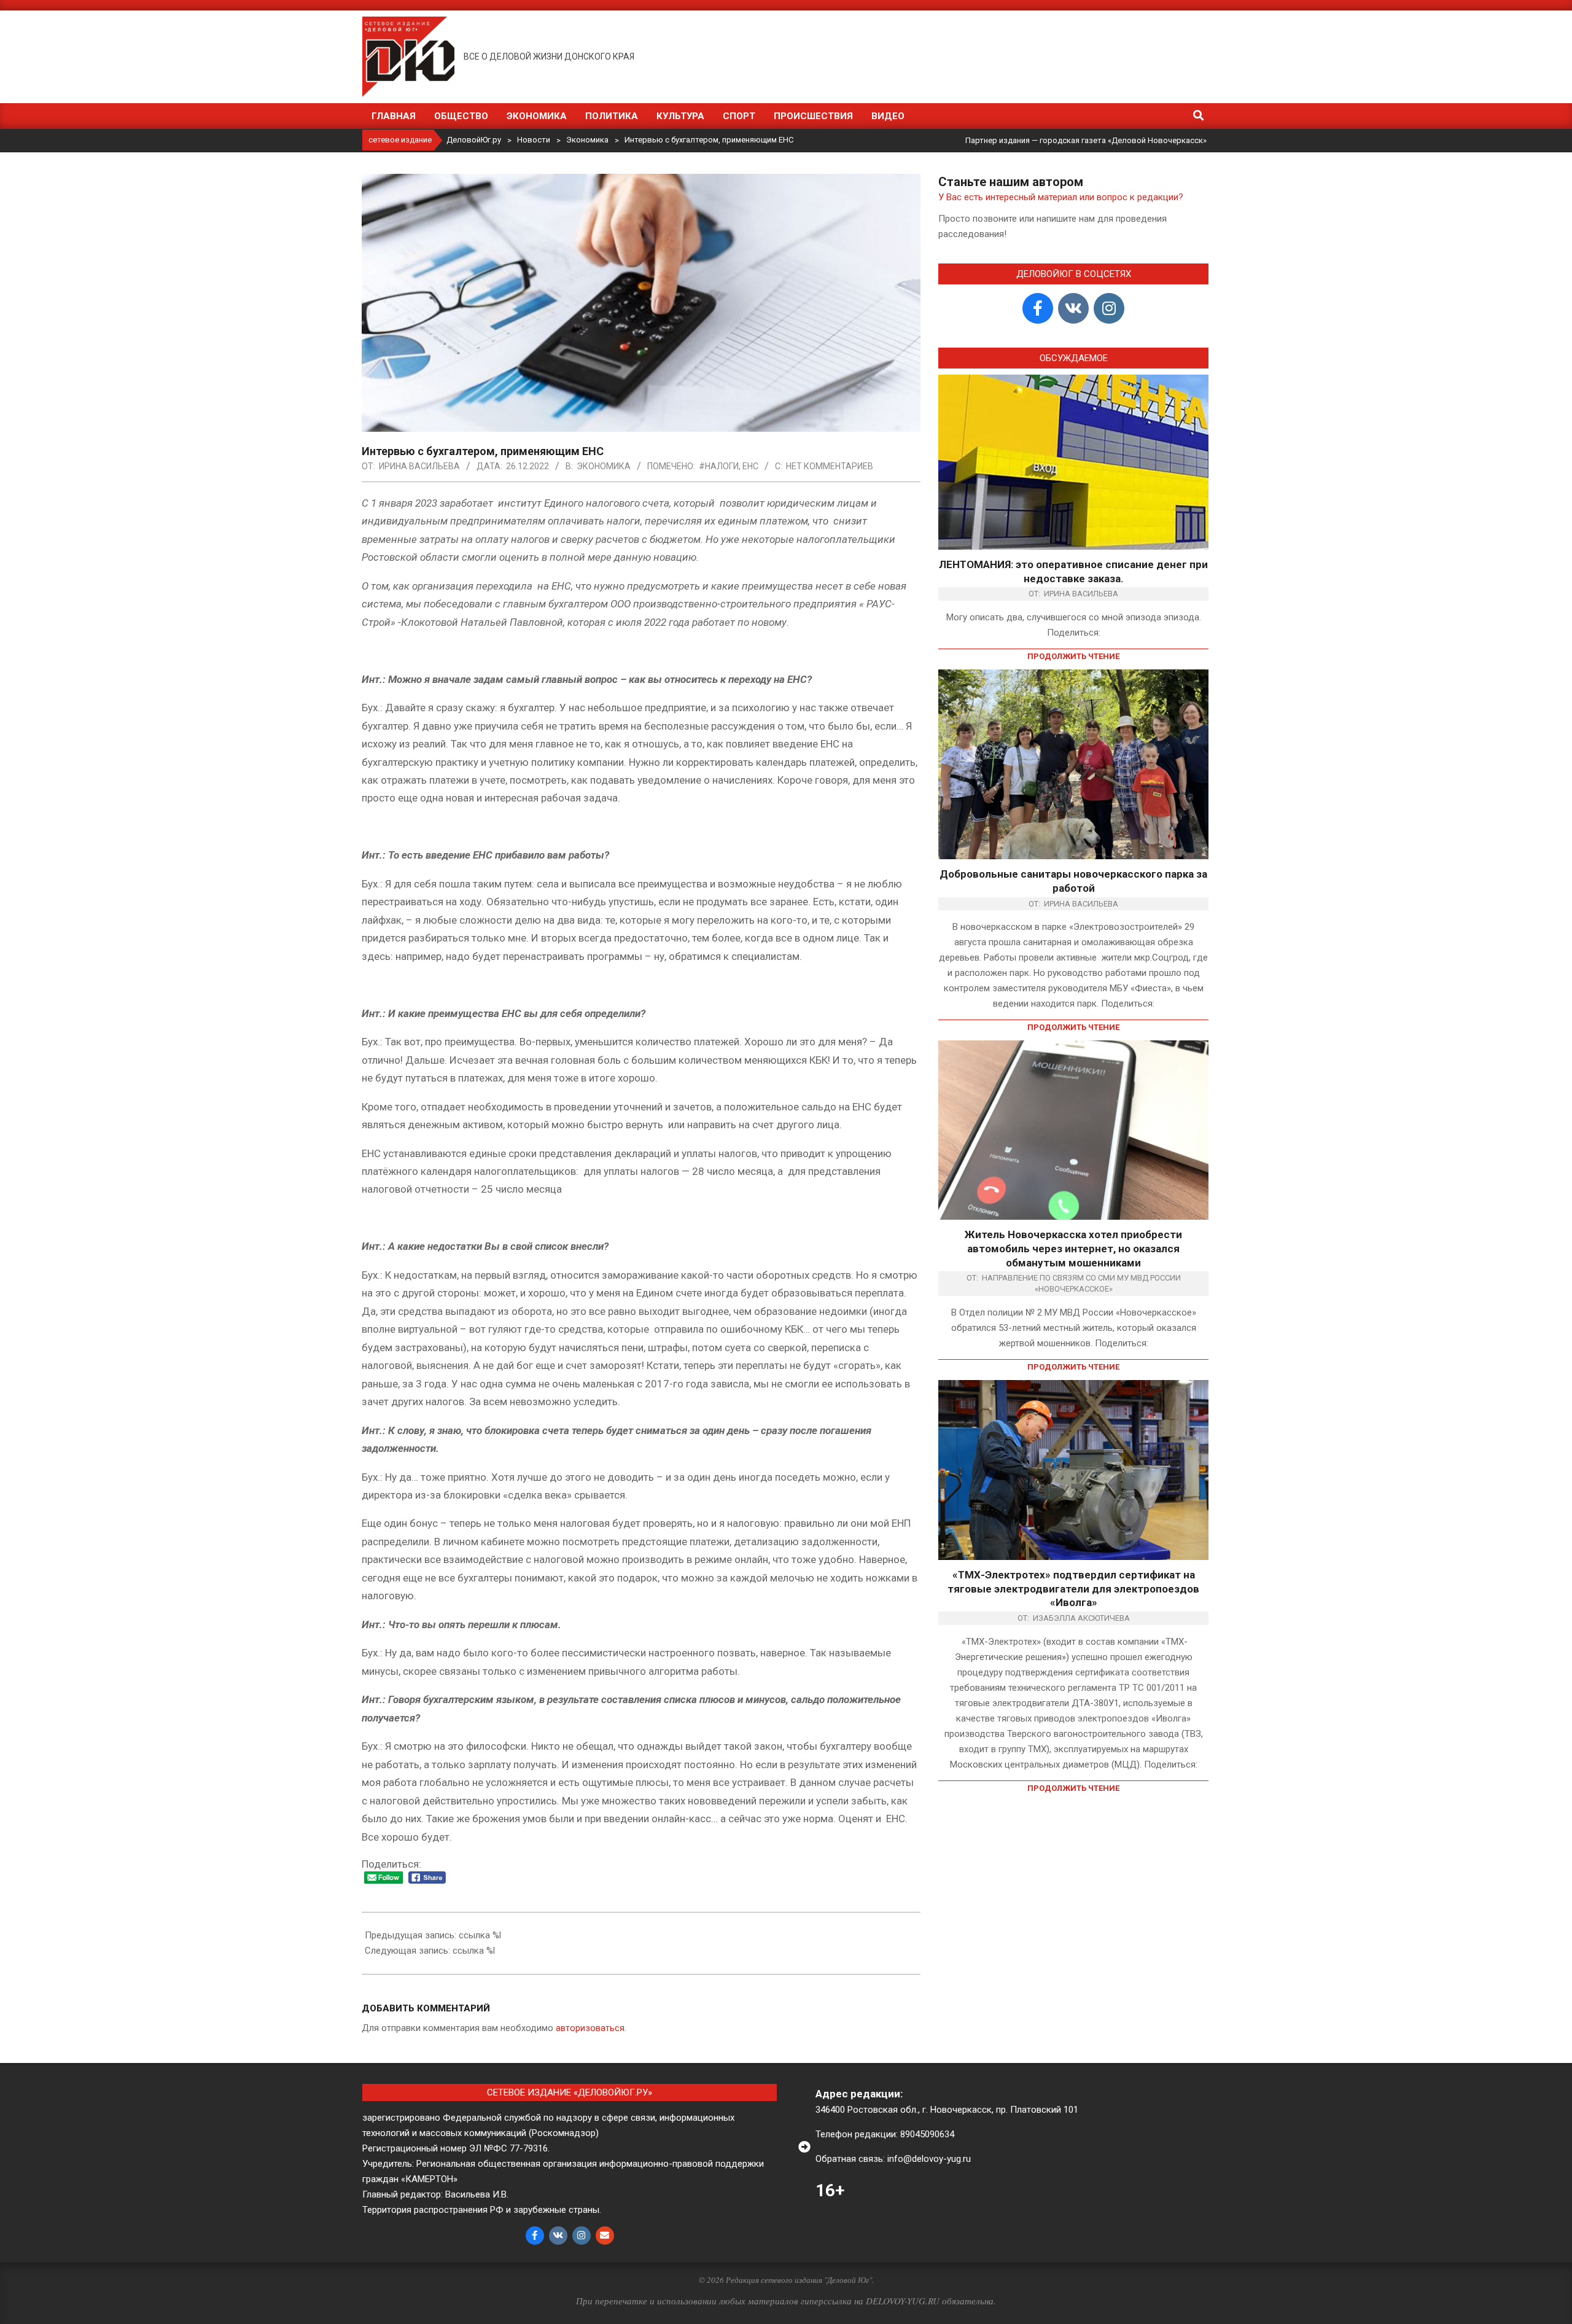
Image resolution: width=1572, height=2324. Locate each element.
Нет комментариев (830, 466)
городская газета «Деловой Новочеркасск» (1123, 140)
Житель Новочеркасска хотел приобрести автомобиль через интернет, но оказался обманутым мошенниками (1073, 1248)
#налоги (719, 466)
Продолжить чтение (1073, 656)
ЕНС (750, 466)
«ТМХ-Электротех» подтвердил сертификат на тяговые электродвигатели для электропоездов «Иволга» (1073, 1589)
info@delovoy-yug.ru (929, 2159)
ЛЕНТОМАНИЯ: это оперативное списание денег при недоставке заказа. (1073, 571)
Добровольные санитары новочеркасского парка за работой (1073, 881)
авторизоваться (590, 2028)
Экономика (604, 466)
